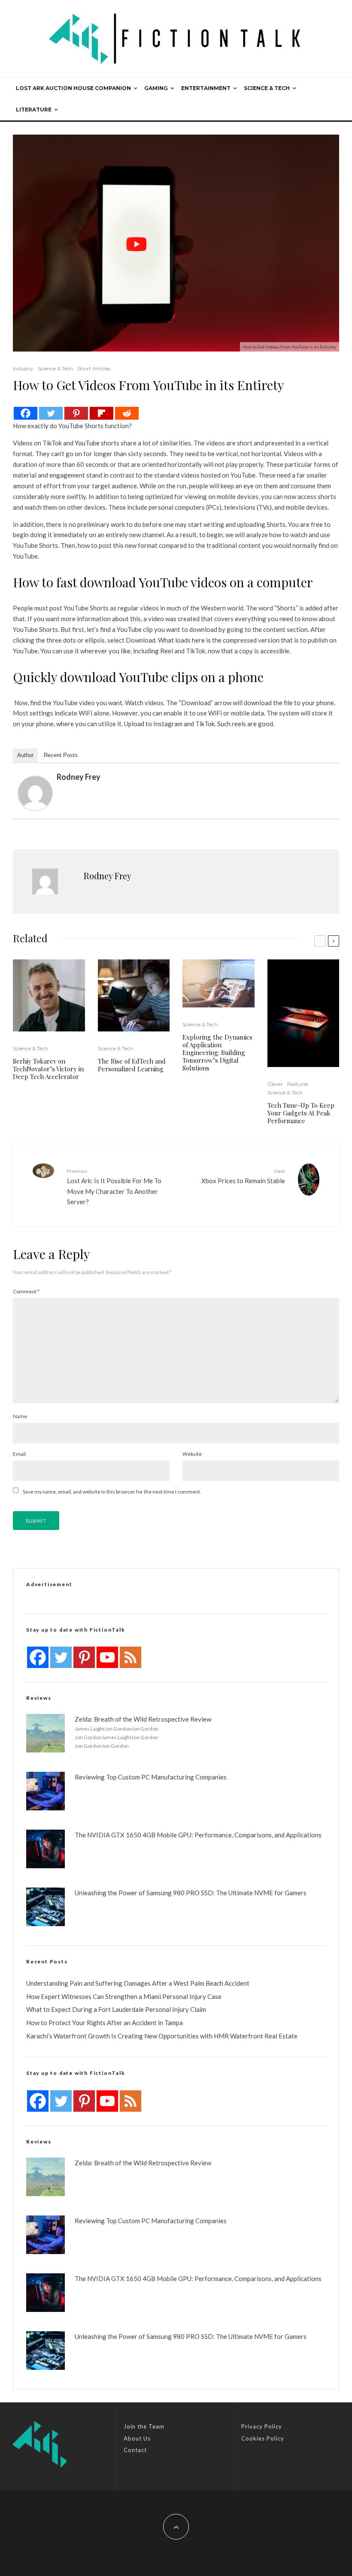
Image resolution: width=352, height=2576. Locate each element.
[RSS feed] (130, 1657)
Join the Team (144, 2426)
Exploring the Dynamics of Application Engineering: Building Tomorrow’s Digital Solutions (217, 1052)
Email (19, 1454)
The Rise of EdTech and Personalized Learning (132, 1065)
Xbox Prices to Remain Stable (243, 1176)
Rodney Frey (79, 777)
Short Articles (94, 368)
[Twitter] (51, 413)
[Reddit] (127, 413)
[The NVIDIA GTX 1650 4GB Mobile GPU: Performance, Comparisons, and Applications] (46, 1849)
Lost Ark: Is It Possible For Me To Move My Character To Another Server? (114, 1187)
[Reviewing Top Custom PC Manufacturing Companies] (46, 1791)
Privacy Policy (262, 2426)
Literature (34, 110)
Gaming (156, 88)
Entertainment (206, 88)
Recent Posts (61, 755)
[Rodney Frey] (35, 793)
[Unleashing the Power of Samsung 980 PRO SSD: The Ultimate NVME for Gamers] (46, 1907)
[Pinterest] (76, 413)
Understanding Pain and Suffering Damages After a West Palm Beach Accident (138, 1983)
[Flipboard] (102, 413)
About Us (137, 2438)
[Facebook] (26, 413)
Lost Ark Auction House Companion (73, 88)
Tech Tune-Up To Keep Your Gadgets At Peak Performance (301, 1113)
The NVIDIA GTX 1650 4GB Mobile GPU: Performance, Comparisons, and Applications (198, 1835)
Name (20, 1416)
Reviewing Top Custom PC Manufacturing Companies (151, 1777)
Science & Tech (267, 88)
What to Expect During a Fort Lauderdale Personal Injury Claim (116, 2009)
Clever (275, 1084)
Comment (26, 1291)
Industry (23, 368)
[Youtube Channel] (107, 1657)
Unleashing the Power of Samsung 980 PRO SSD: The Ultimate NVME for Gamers (191, 1893)
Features (298, 1084)
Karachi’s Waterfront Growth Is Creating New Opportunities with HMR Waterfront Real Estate (162, 2036)
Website (192, 1454)
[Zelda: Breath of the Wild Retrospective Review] (46, 1733)
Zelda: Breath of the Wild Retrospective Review (143, 1719)
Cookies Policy (263, 2438)
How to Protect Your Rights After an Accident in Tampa (105, 2023)
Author (25, 755)
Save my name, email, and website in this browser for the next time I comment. (112, 1492)
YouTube (87, 443)
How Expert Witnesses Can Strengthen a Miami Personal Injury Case (124, 1996)
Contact (135, 2450)
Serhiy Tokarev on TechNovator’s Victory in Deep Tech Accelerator (48, 1069)
